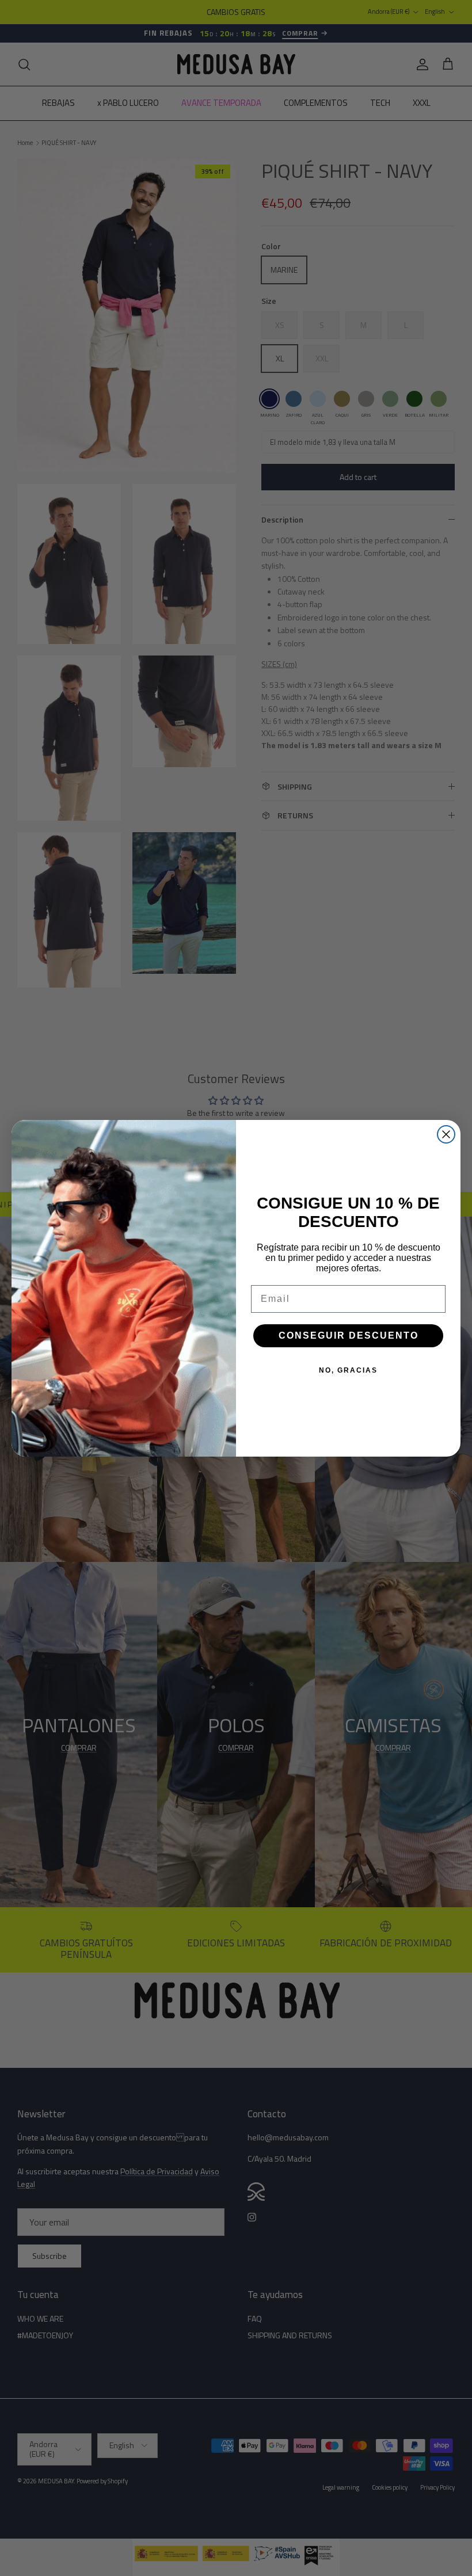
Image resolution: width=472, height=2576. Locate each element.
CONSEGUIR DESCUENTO (349, 1335)
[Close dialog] (446, 1134)
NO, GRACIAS (348, 1370)
